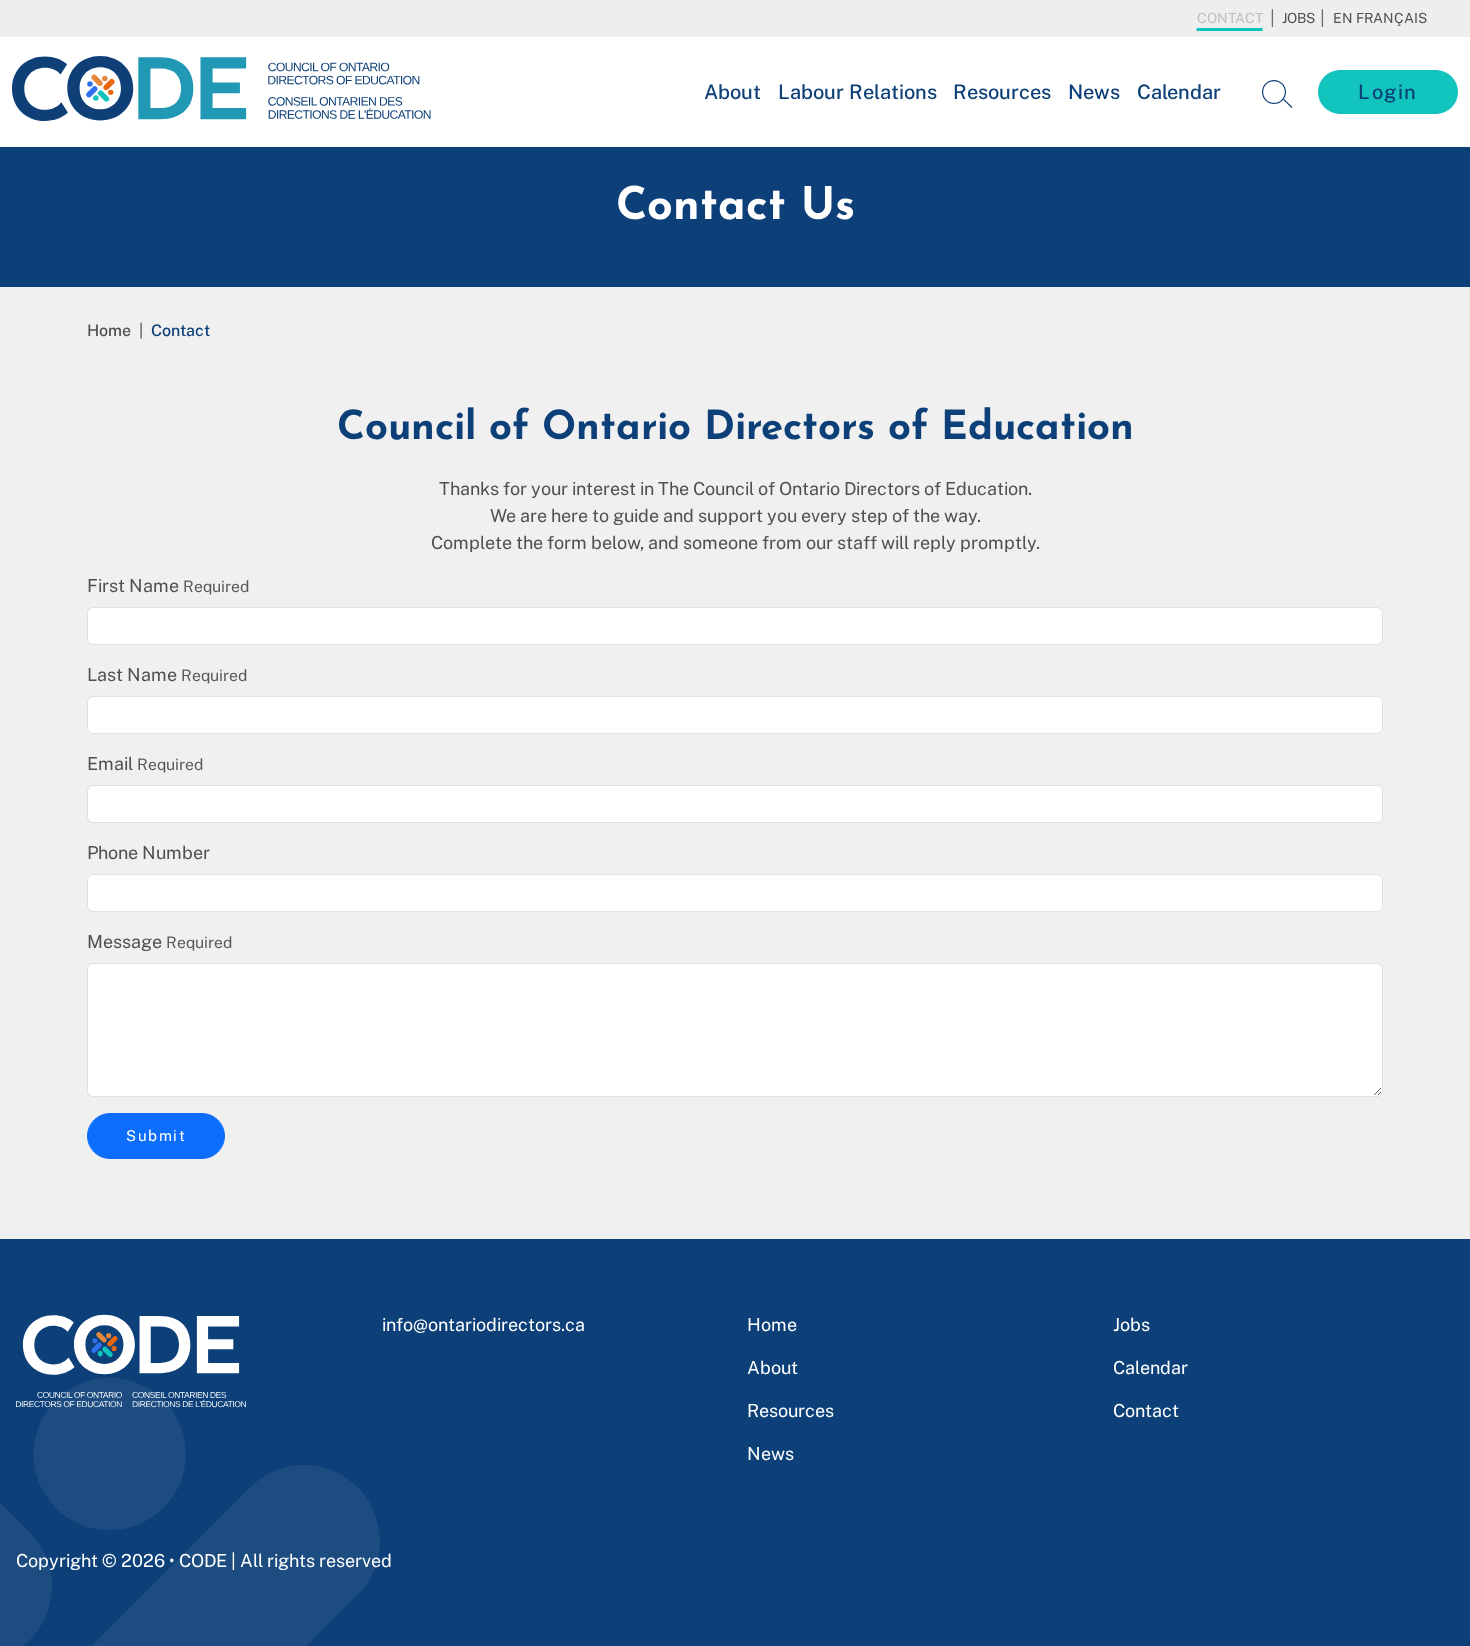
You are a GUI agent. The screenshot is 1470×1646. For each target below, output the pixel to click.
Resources (1002, 92)
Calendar (1179, 92)
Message (124, 941)
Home (109, 330)
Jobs (1298, 18)
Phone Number (148, 852)
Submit (156, 1135)
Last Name (132, 674)
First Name (133, 585)
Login (1388, 92)
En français (1380, 18)
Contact (1230, 18)
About (732, 92)
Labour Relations (857, 92)
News (1094, 92)
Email (110, 763)
